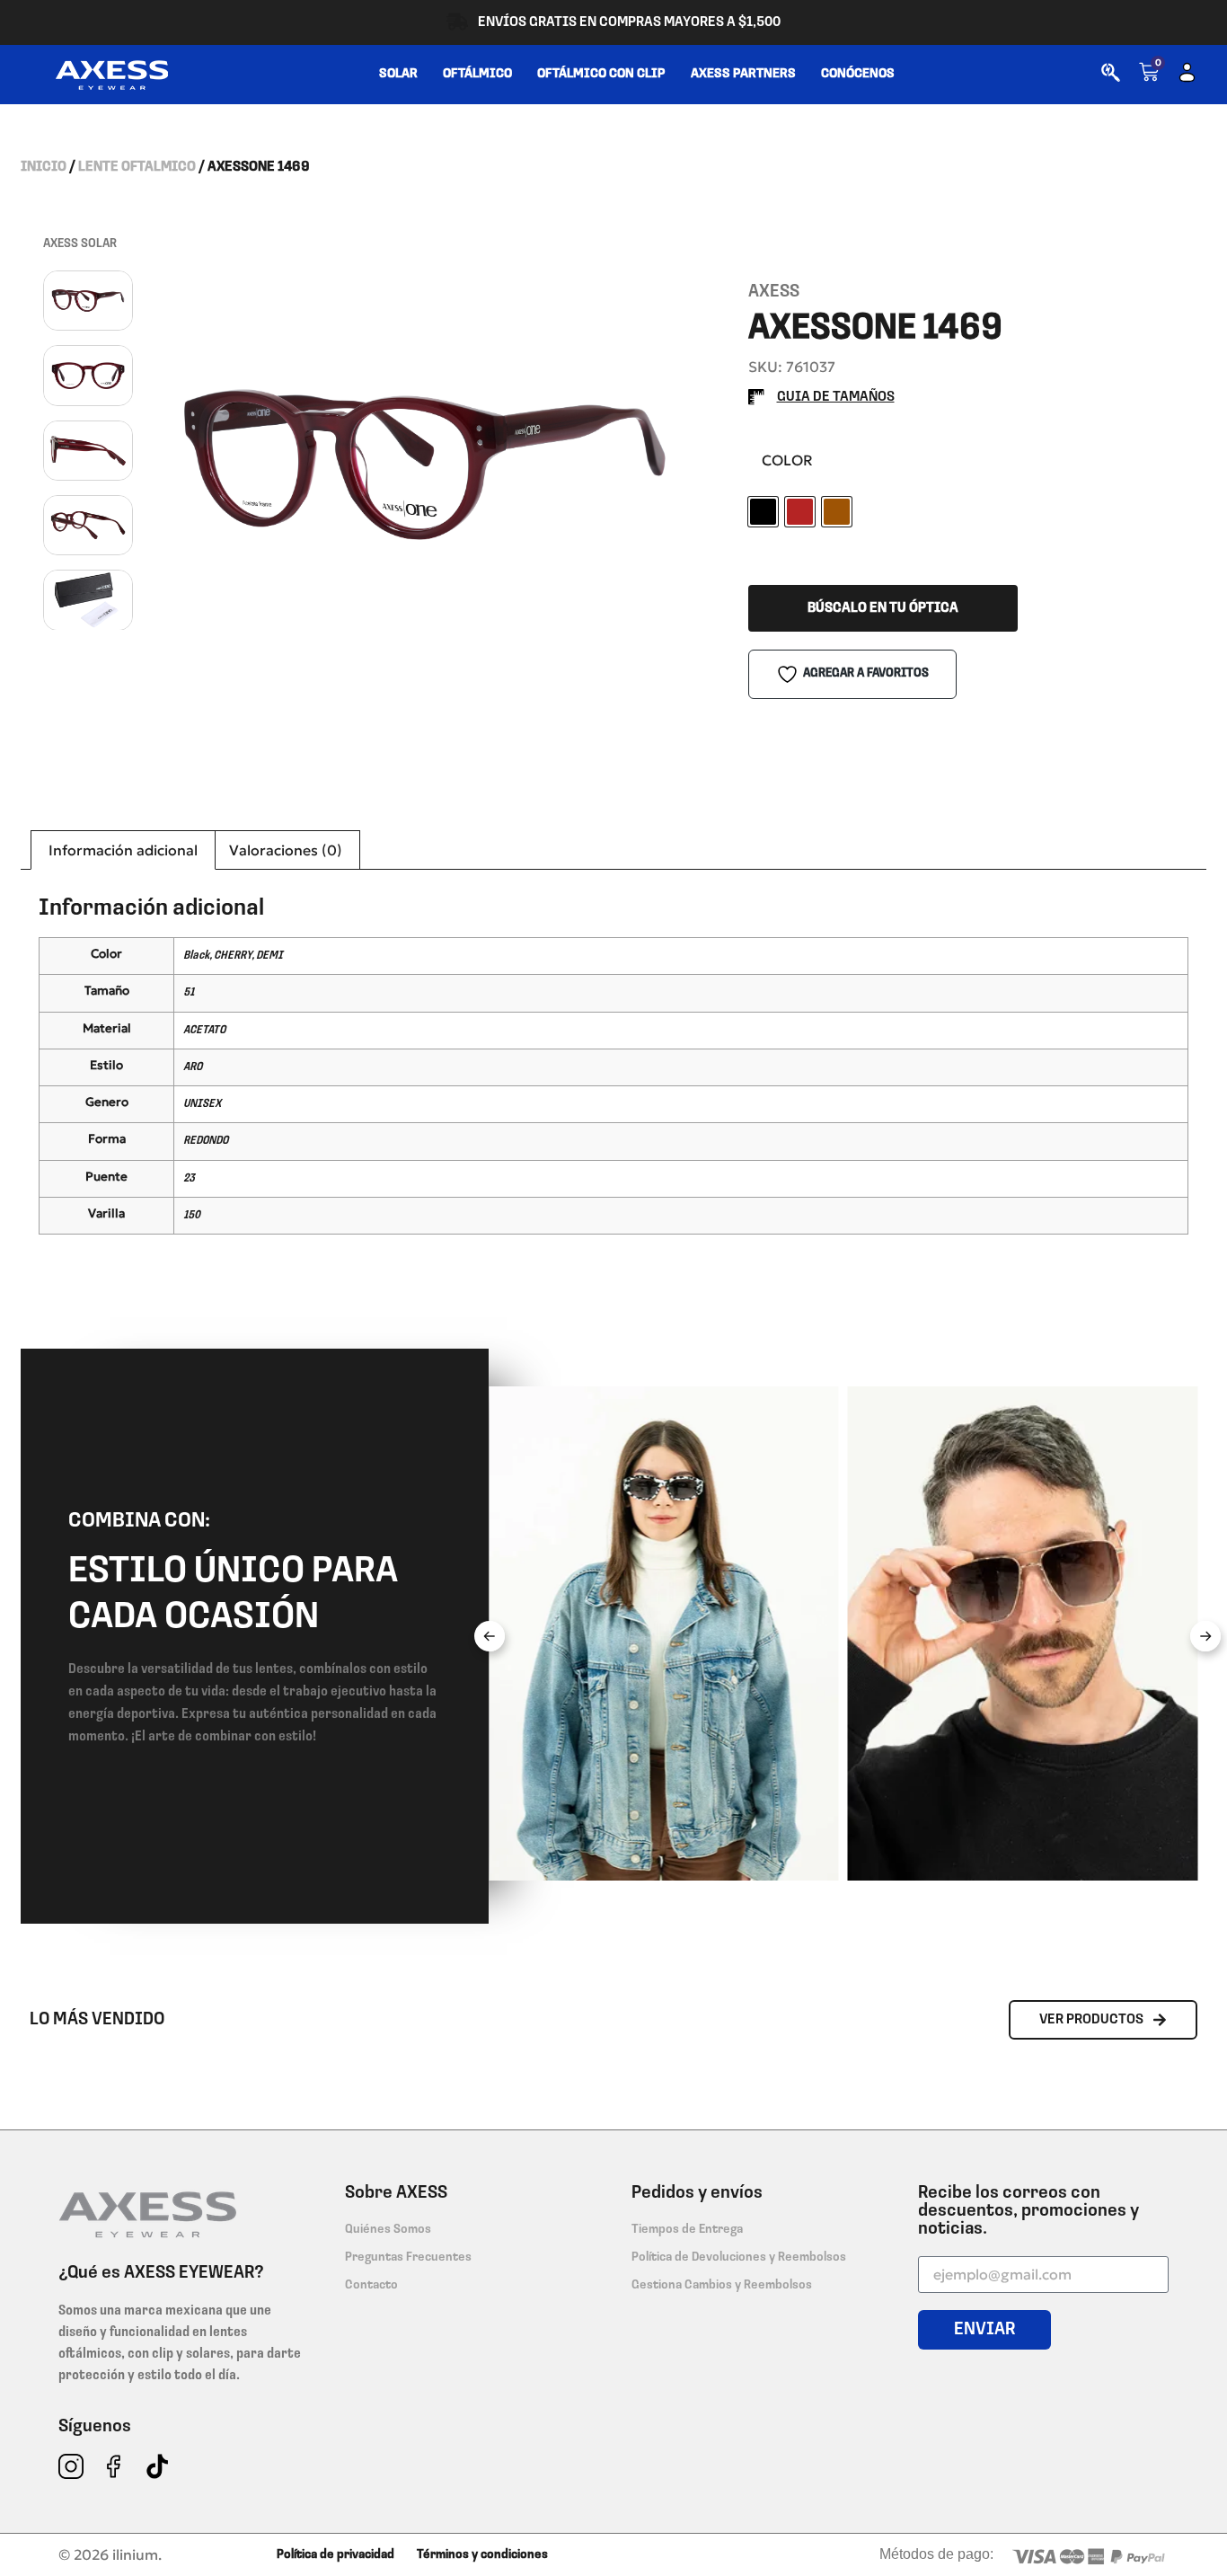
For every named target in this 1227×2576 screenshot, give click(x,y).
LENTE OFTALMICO (137, 167)
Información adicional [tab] (123, 850)
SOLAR (398, 74)
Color (787, 460)
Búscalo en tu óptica (883, 608)
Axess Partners (743, 74)
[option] (425, 465)
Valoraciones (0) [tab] (286, 850)
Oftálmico (477, 74)
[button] (490, 1636)
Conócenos (858, 74)
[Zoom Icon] (425, 465)
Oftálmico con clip (601, 74)
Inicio (44, 167)
